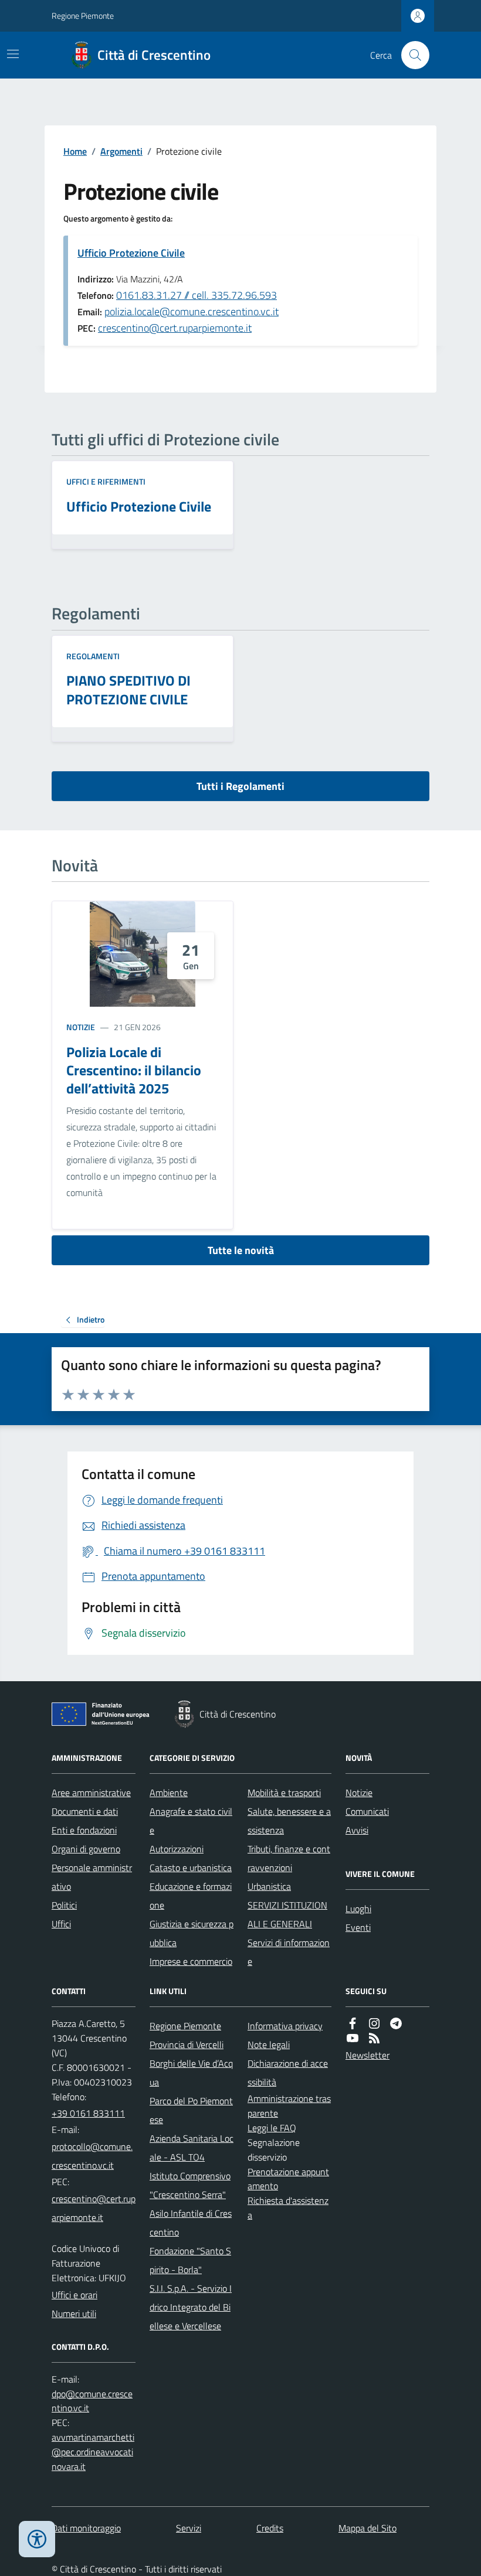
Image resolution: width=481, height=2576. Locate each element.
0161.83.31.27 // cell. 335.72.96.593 (197, 295)
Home (75, 151)
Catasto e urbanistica (191, 1868)
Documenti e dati (85, 1811)
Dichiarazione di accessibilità (288, 2073)
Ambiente (169, 1793)
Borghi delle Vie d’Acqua (191, 2073)
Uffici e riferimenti (106, 481)
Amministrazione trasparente (289, 2106)
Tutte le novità (241, 1250)
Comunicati (367, 1811)
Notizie (81, 1027)
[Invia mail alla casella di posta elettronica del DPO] (94, 2401)
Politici (64, 1905)
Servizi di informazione (289, 1952)
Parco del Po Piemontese (191, 2110)
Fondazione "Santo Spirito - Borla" (190, 2260)
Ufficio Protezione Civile (131, 253)
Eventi (358, 1927)
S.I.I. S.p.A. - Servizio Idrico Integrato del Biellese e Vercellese (191, 2307)
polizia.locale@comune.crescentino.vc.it (192, 311)
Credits (270, 2528)
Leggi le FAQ (272, 2128)
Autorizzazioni (177, 1849)
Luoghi (358, 1909)
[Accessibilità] (37, 2539)
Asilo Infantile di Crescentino (191, 2223)
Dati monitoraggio (86, 2528)
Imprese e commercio (191, 1961)
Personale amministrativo (92, 1877)
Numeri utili (74, 2313)
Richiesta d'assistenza (288, 2208)
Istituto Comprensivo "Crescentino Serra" (190, 2185)
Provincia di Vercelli (187, 2045)
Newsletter (367, 2055)
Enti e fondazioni (84, 1830)
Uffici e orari (74, 2295)
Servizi (189, 2528)
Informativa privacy (285, 2026)
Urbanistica (269, 1886)
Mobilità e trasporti (284, 1793)
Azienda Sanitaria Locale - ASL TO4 (192, 2148)
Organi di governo (86, 1849)
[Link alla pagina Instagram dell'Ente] (374, 2024)
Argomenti (121, 151)
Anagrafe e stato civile (191, 1821)
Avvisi (357, 1830)
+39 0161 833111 (88, 2113)
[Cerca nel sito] (411, 55)
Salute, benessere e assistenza (289, 1821)
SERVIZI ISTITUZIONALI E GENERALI (287, 1914)
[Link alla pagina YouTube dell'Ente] (353, 2038)
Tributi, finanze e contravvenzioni (289, 1858)
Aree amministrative (91, 1793)
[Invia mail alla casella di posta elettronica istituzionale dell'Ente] (94, 2156)
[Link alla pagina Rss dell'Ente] (374, 2038)
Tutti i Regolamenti (240, 786)
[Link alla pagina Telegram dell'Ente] (396, 2024)
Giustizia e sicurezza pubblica (192, 1933)
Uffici (61, 1924)
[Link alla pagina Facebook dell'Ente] (353, 2024)
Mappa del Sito (367, 2528)
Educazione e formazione (191, 1896)
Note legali (269, 2045)
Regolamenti (93, 656)
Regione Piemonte (83, 16)
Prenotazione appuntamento (288, 2179)
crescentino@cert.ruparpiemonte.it (175, 328)
